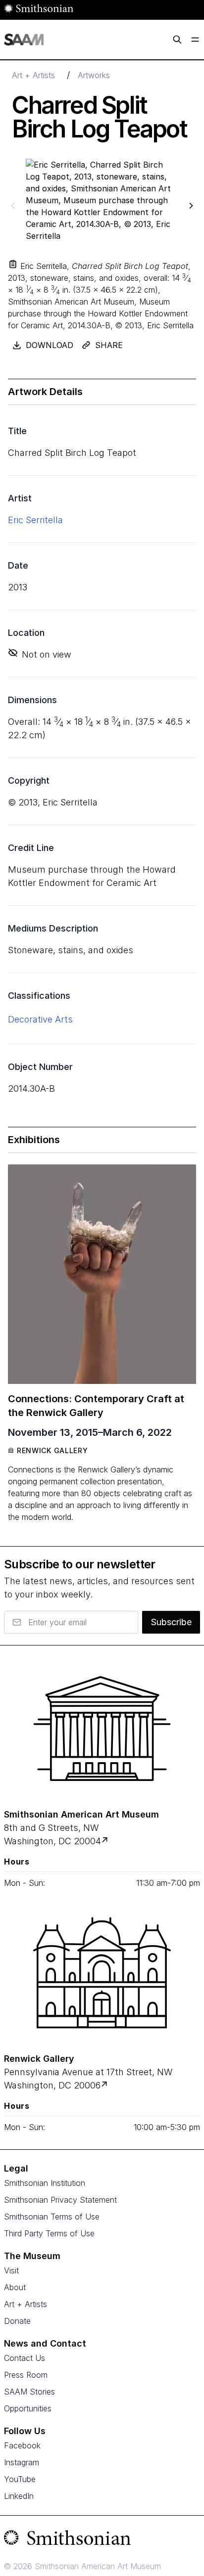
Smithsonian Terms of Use (52, 2217)
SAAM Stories (29, 2392)
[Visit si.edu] (102, 2540)
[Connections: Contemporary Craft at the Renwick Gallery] (102, 1274)
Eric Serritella (35, 520)
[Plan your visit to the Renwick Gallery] (102, 1973)
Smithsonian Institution (45, 2183)
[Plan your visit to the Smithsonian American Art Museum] (102, 1729)
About (15, 2287)
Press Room (26, 2375)
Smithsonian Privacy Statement (60, 2200)
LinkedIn (19, 2496)
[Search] (177, 40)
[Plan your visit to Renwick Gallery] (105, 2085)
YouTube (20, 2479)
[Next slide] (191, 205)
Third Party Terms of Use (49, 2233)
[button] (13, 264)
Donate (17, 2321)
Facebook (22, 2445)
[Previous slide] (13, 205)
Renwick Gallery (52, 1450)
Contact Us (25, 2358)
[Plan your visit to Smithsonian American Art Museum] (106, 1841)
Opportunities (28, 2408)
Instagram (22, 2462)
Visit (11, 2270)
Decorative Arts (40, 1019)
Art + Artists (33, 75)
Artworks (94, 75)
